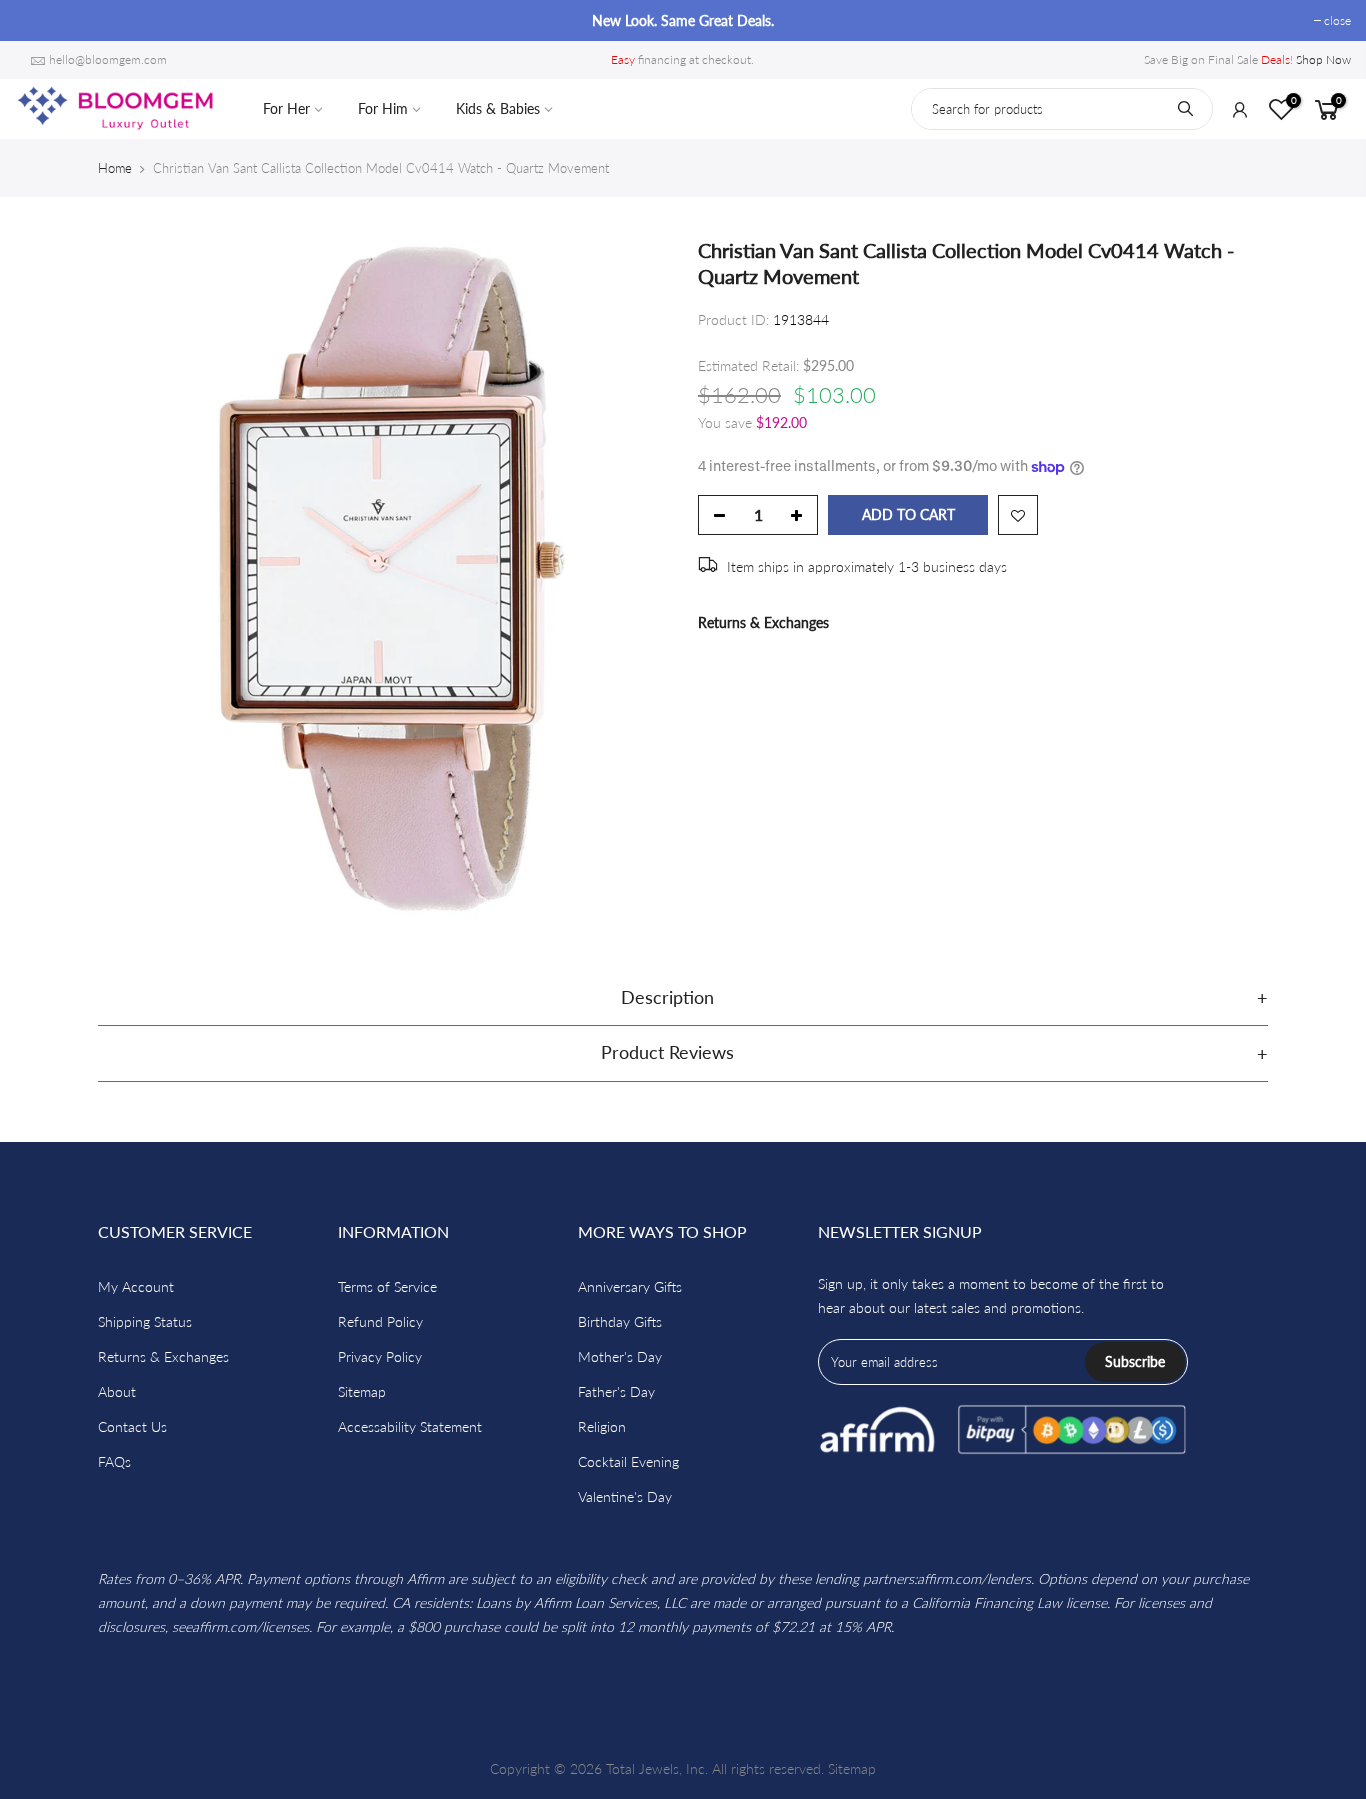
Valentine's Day (625, 1496)
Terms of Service (387, 1286)
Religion (602, 1426)
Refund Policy (380, 1321)
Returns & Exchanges (763, 622)
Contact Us (132, 1426)
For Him (383, 108)
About (117, 1391)
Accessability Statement (410, 1426)
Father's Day (616, 1391)
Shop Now (1323, 59)
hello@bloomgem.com (108, 59)
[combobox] (1062, 109)
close (38, 20)
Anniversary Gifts (630, 1286)
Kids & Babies (498, 108)
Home (115, 168)
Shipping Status (145, 1321)
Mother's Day (620, 1356)
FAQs (114, 1461)
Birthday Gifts (620, 1321)
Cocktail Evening (628, 1461)
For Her (286, 108)
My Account (136, 1286)
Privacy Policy (380, 1356)
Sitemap (362, 1391)
